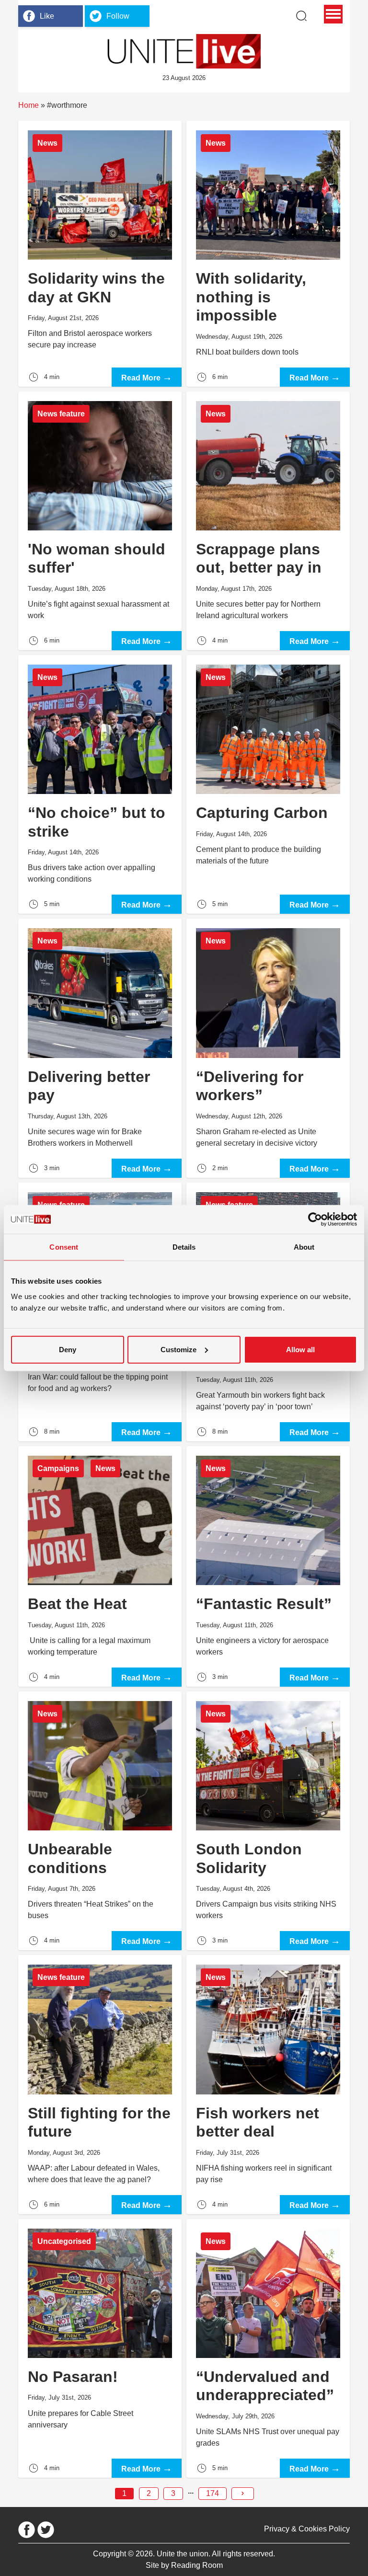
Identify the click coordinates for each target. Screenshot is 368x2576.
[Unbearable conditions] (100, 1821)
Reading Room (197, 2565)
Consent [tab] (64, 1247)
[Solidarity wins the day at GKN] (100, 254)
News (47, 143)
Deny (68, 1349)
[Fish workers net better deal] (268, 2084)
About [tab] (304, 1247)
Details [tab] (184, 1247)
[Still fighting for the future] (100, 2084)
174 (213, 2493)
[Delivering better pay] (100, 1048)
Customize (178, 1349)
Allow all (300, 1349)
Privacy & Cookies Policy (307, 2529)
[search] (301, 16)
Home (29, 105)
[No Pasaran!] (100, 2348)
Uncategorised (64, 2241)
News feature (61, 414)
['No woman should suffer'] (100, 521)
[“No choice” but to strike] (100, 784)
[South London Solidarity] (268, 1821)
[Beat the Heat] (100, 1566)
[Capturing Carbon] (268, 784)
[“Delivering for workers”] (268, 1048)
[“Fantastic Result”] (268, 1566)
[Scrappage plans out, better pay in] (268, 521)
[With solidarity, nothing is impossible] (268, 254)
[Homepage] (184, 51)
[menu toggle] (333, 14)
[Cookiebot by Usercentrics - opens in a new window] (315, 1219)
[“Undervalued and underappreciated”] (268, 2348)
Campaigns (58, 1468)
